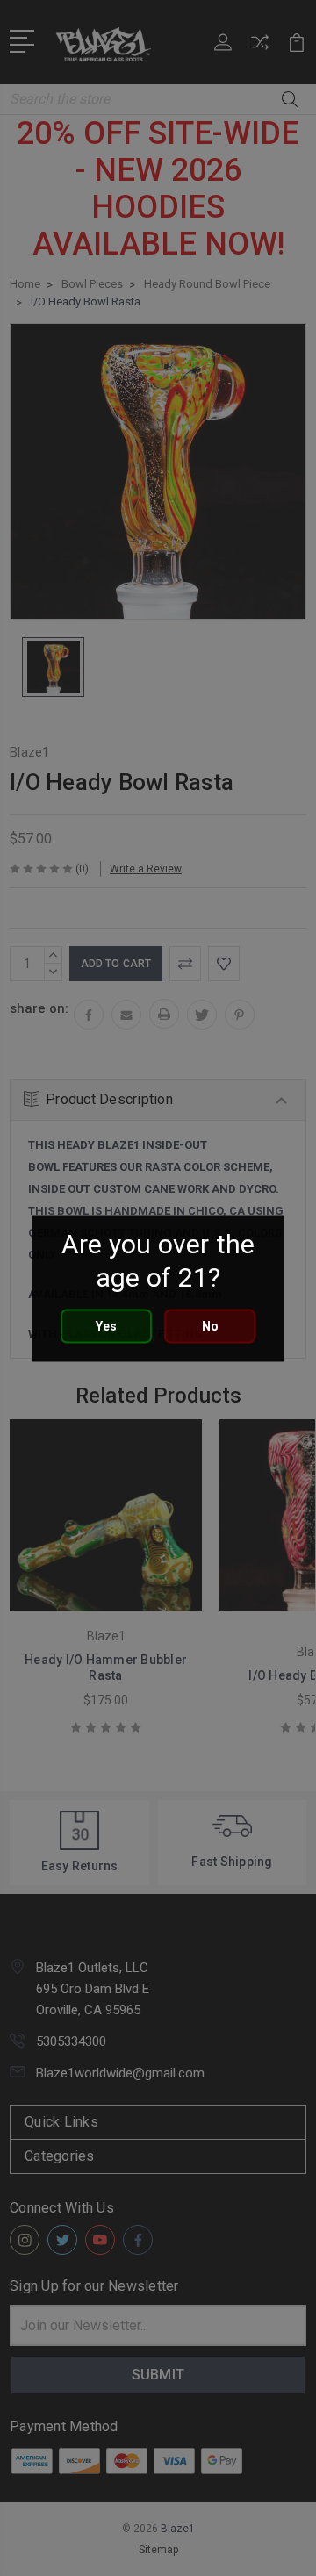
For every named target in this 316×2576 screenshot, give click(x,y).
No (210, 1325)
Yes (106, 1325)
